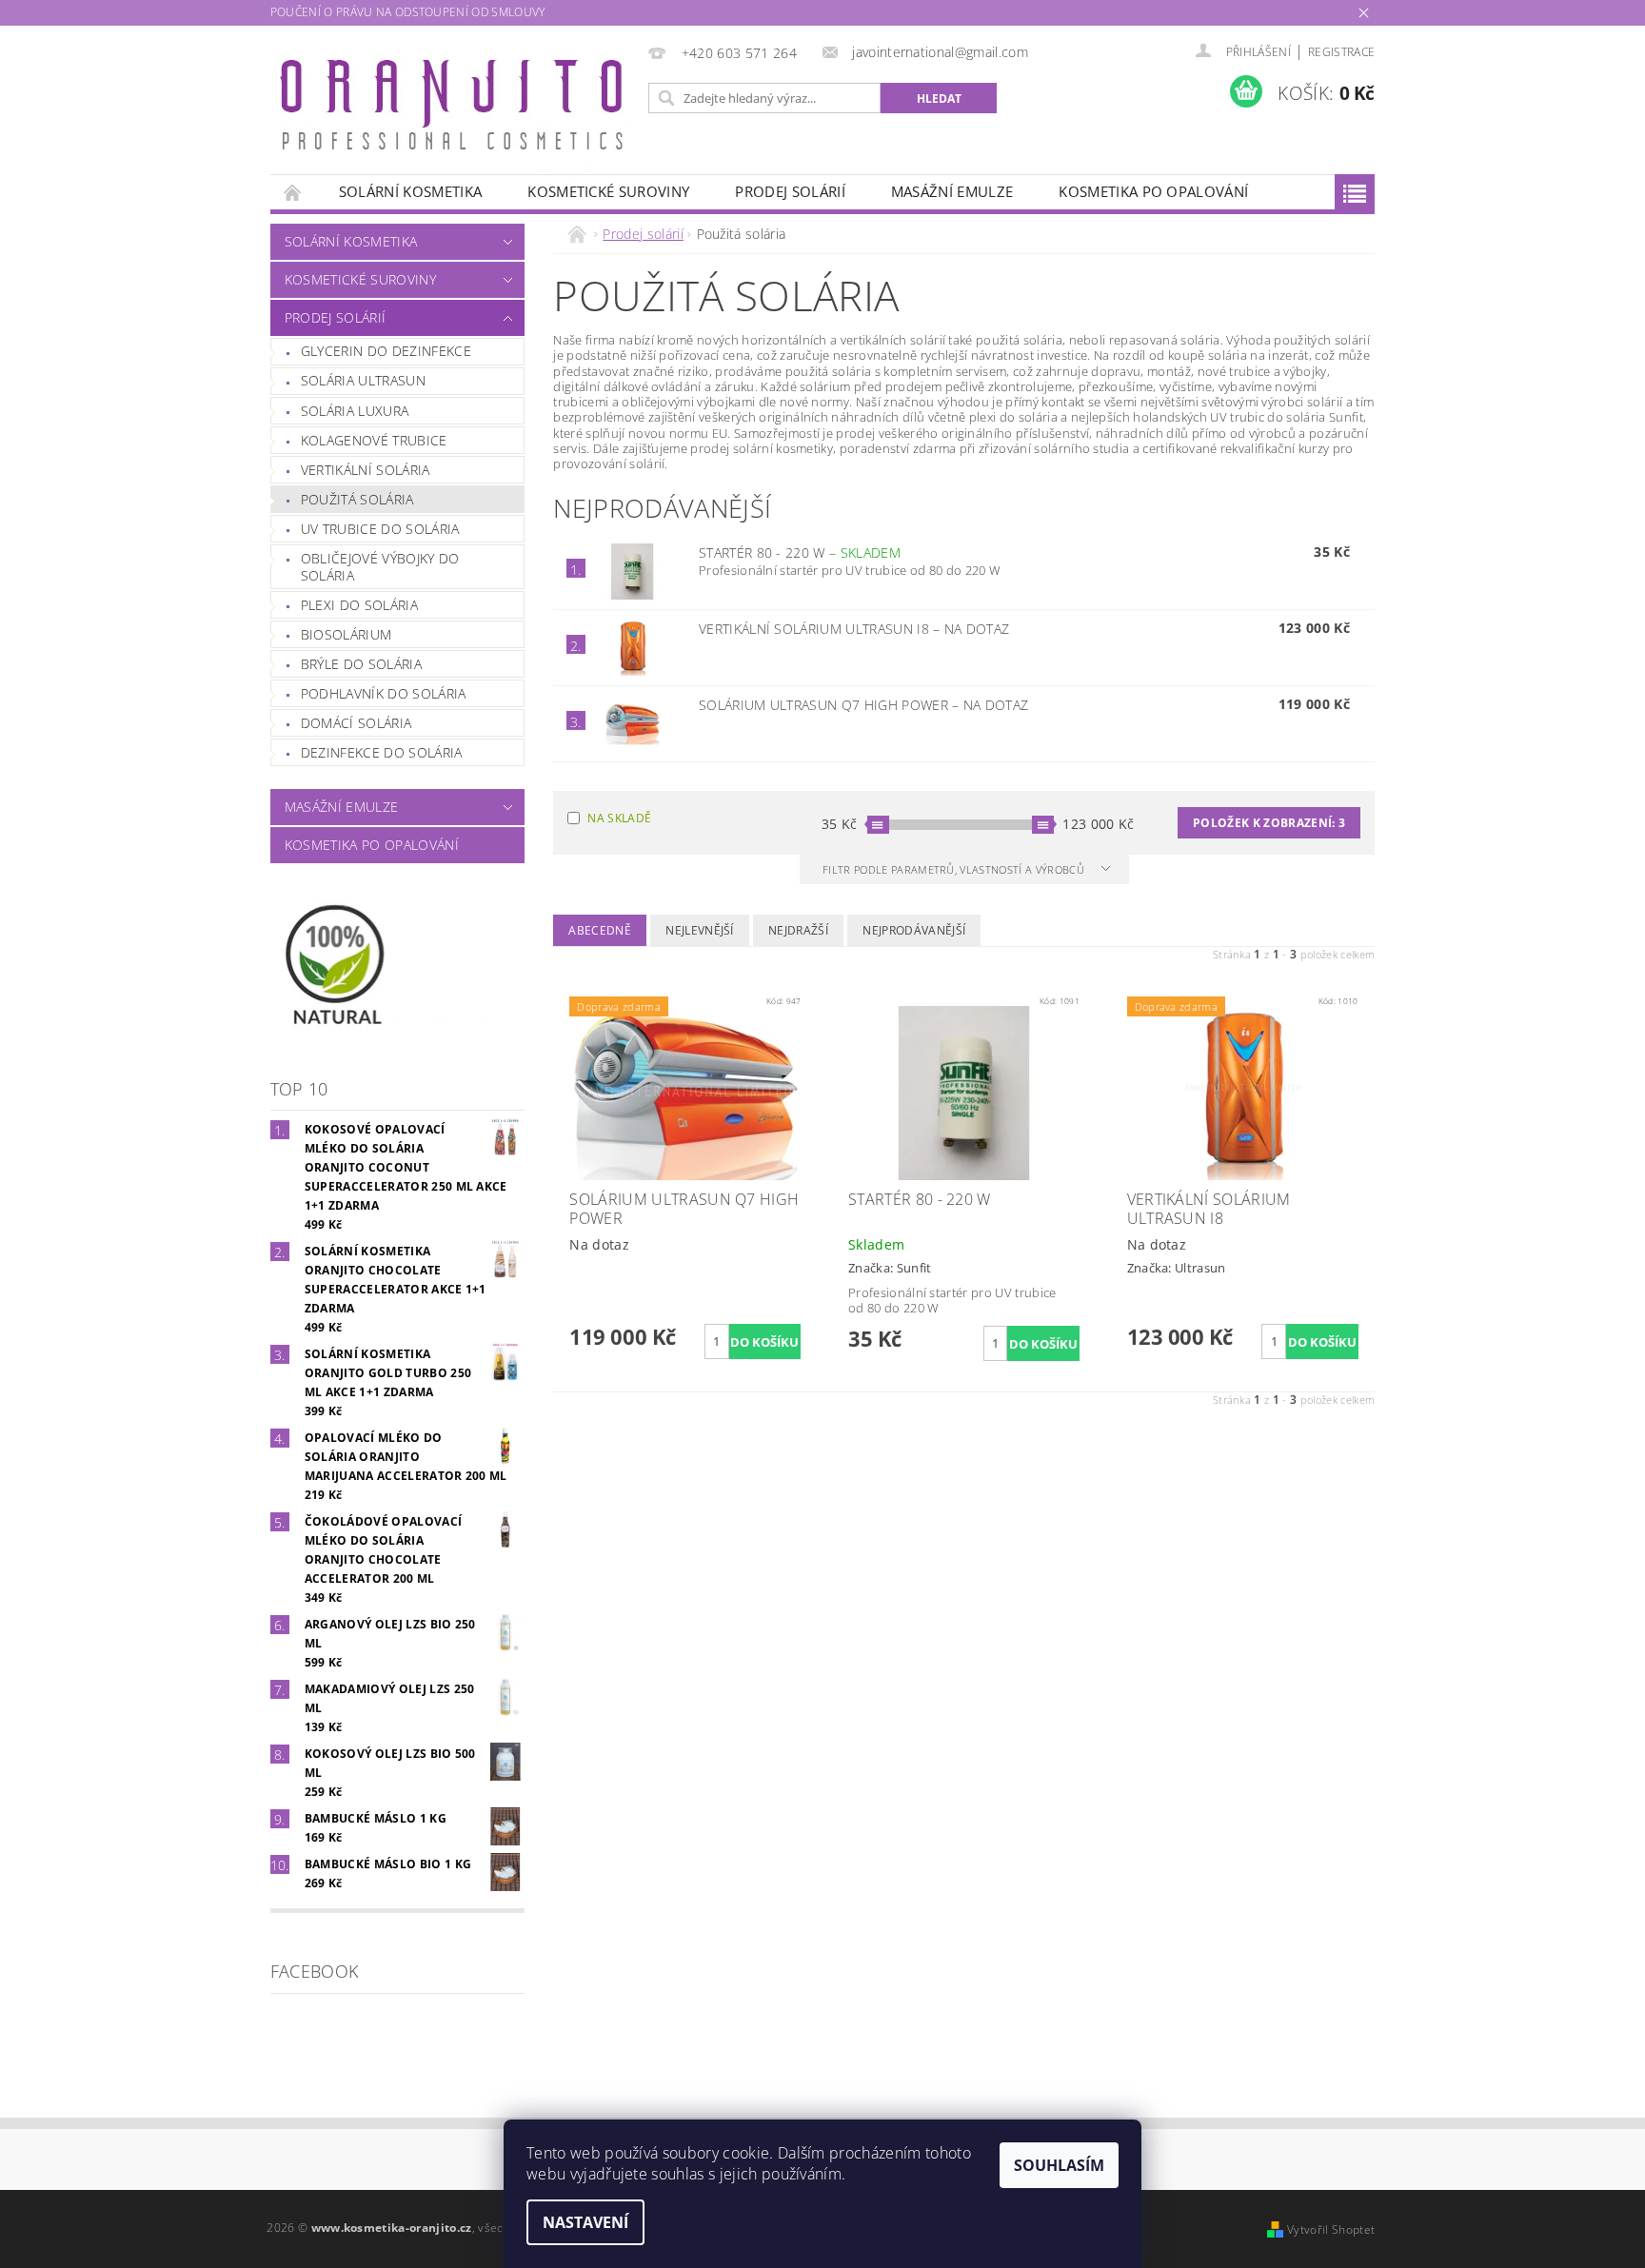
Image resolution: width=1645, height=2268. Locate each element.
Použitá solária (357, 499)
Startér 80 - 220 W (800, 552)
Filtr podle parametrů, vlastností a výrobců (955, 869)
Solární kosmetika (410, 191)
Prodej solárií (790, 191)
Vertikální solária (366, 470)
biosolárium (347, 634)
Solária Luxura (355, 411)
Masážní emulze (952, 191)
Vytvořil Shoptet (1331, 2229)
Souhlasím (1059, 2165)
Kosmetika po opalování (1153, 191)
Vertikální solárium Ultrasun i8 (854, 629)
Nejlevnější (700, 930)
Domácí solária (356, 723)
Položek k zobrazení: (1269, 823)
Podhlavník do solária (384, 693)
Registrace (1341, 52)
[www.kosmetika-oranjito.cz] (456, 109)
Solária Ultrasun (363, 380)
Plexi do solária (359, 605)
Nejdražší (798, 930)
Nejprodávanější (914, 930)
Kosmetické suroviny (608, 191)
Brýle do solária (361, 664)
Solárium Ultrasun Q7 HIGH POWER (863, 705)
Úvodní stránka (293, 192)
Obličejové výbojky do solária (380, 567)
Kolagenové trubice (374, 440)
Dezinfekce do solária (382, 752)
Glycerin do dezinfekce (386, 351)
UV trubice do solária (380, 529)
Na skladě (619, 818)
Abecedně (600, 930)
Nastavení (585, 2222)
